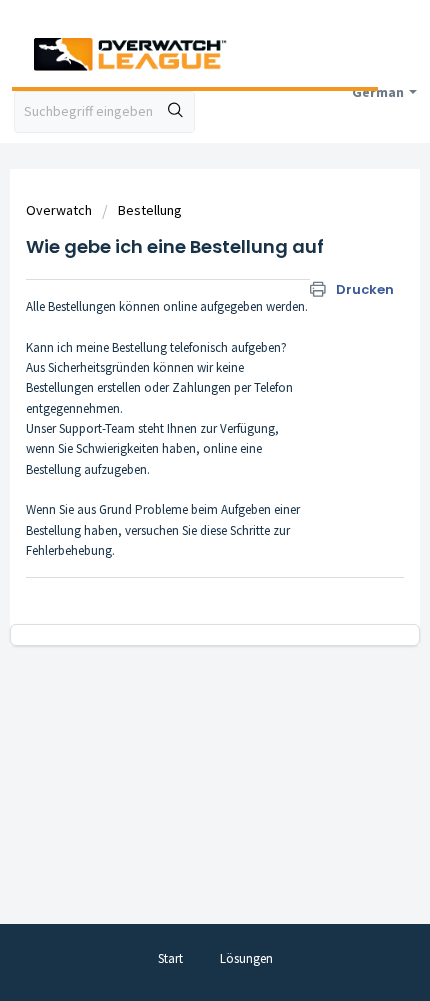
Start (170, 958)
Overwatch (59, 210)
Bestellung (150, 210)
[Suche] (176, 112)
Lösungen (246, 958)
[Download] (178, 486)
